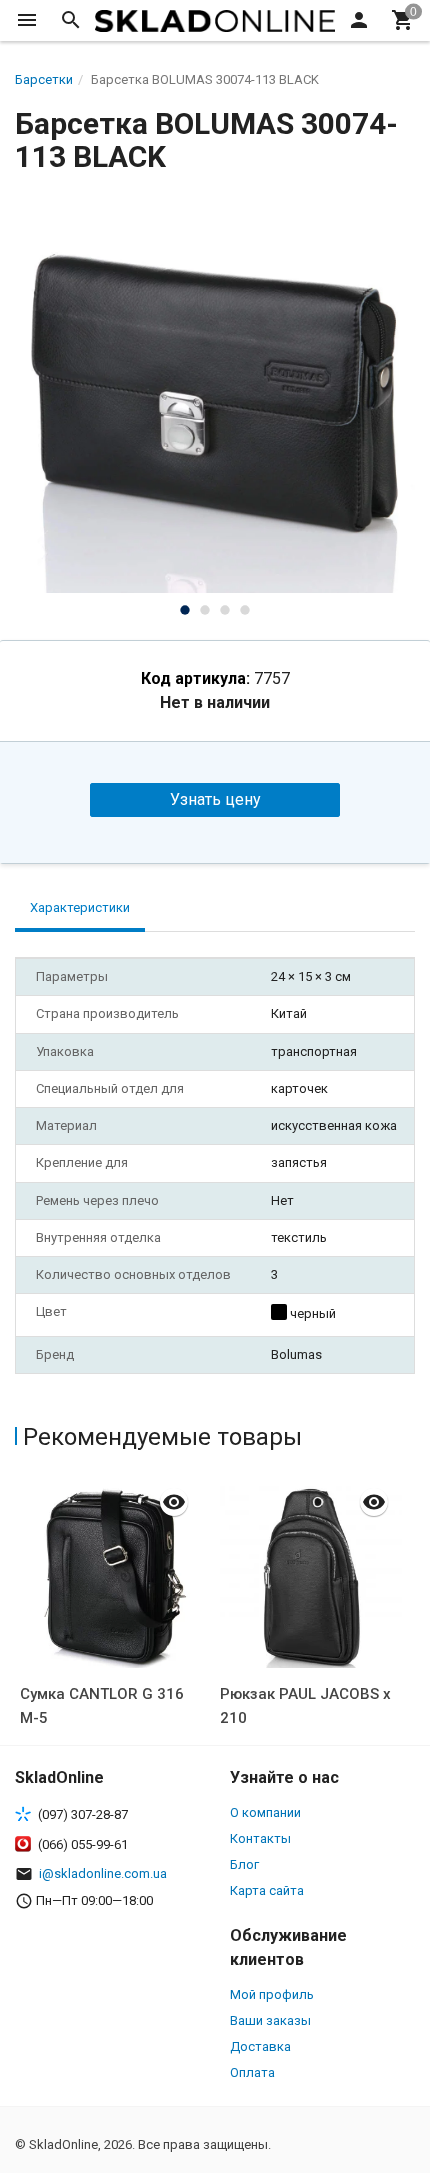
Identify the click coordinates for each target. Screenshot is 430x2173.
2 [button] (205, 610)
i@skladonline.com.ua (103, 1873)
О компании (265, 1812)
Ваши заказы (270, 2020)
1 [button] (185, 610)
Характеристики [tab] (80, 907)
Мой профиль (272, 1994)
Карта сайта (267, 1890)
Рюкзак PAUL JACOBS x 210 (305, 1706)
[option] (215, 393)
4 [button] (245, 610)
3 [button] (225, 610)
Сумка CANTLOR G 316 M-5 (102, 1706)
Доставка (260, 2046)
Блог (244, 1864)
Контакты (260, 1838)
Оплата (252, 2072)
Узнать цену (215, 799)
